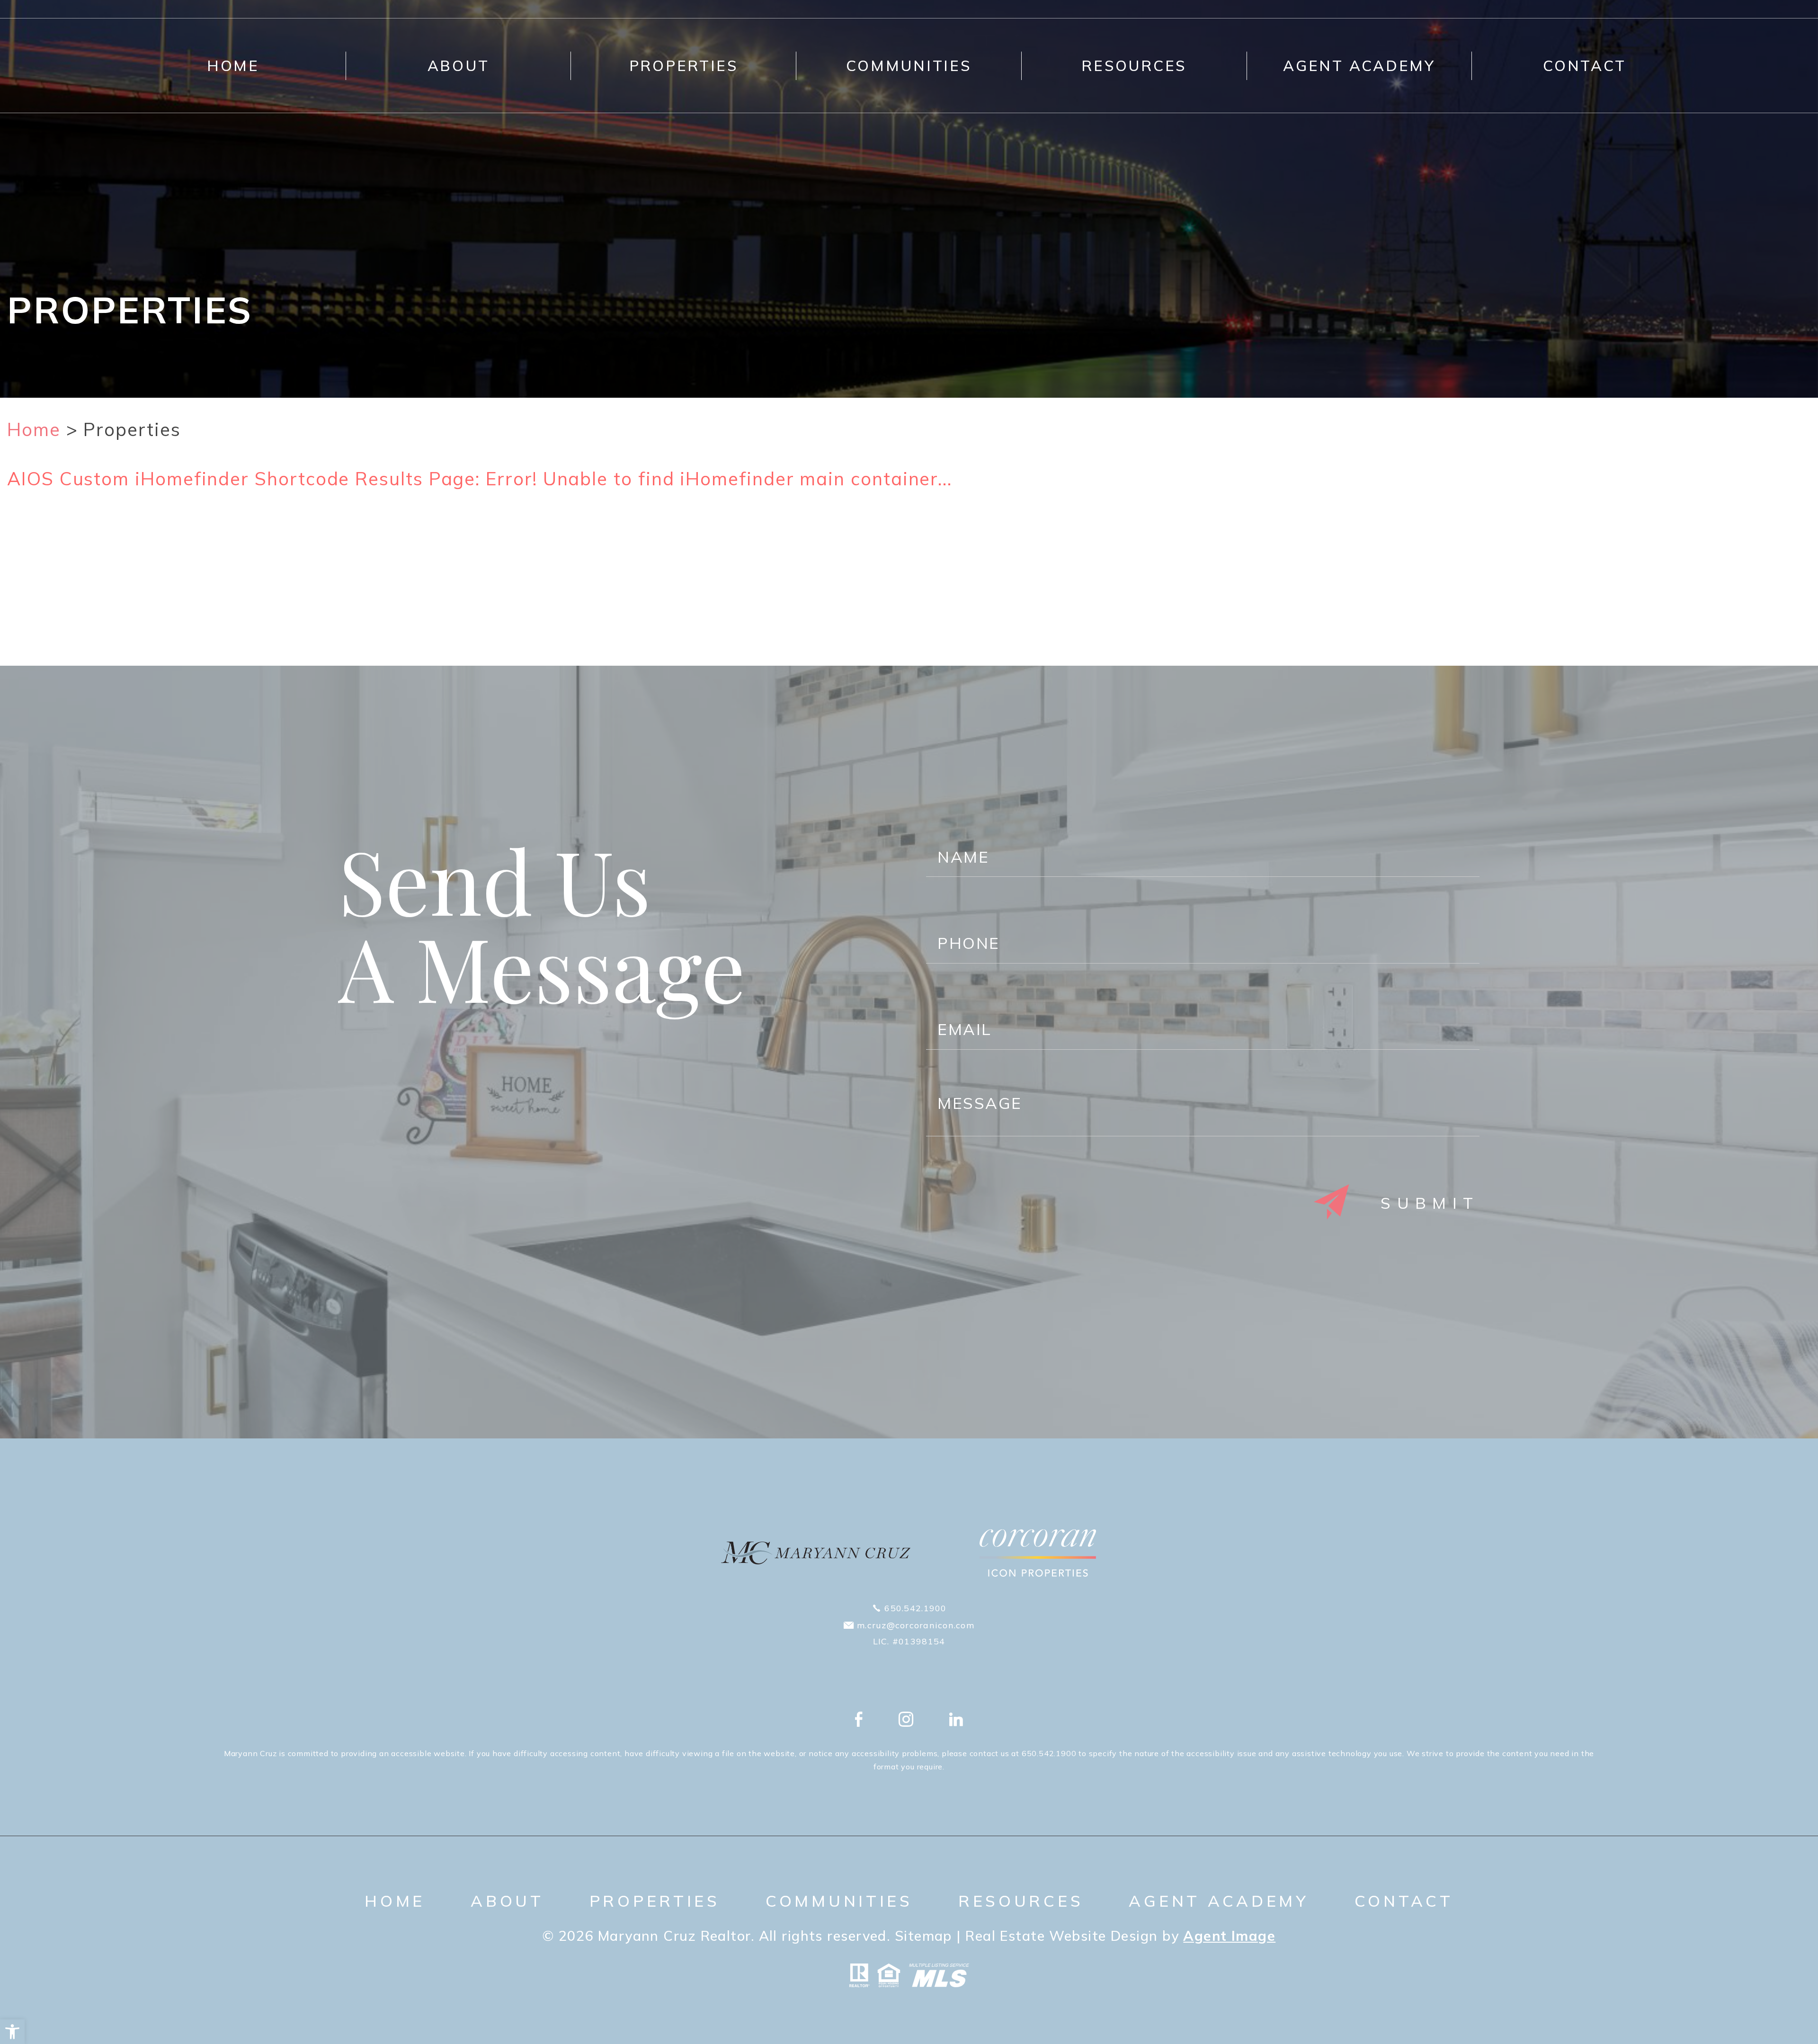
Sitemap (923, 1936)
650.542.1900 (915, 1608)
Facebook (859, 1719)
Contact (1585, 66)
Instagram (906, 1719)
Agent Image (1229, 1936)
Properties (684, 66)
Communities (909, 66)
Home (233, 66)
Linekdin (956, 1719)
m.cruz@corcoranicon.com (916, 1625)
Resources (1134, 66)
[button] (12, 2032)
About (459, 66)
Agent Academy (1359, 66)
